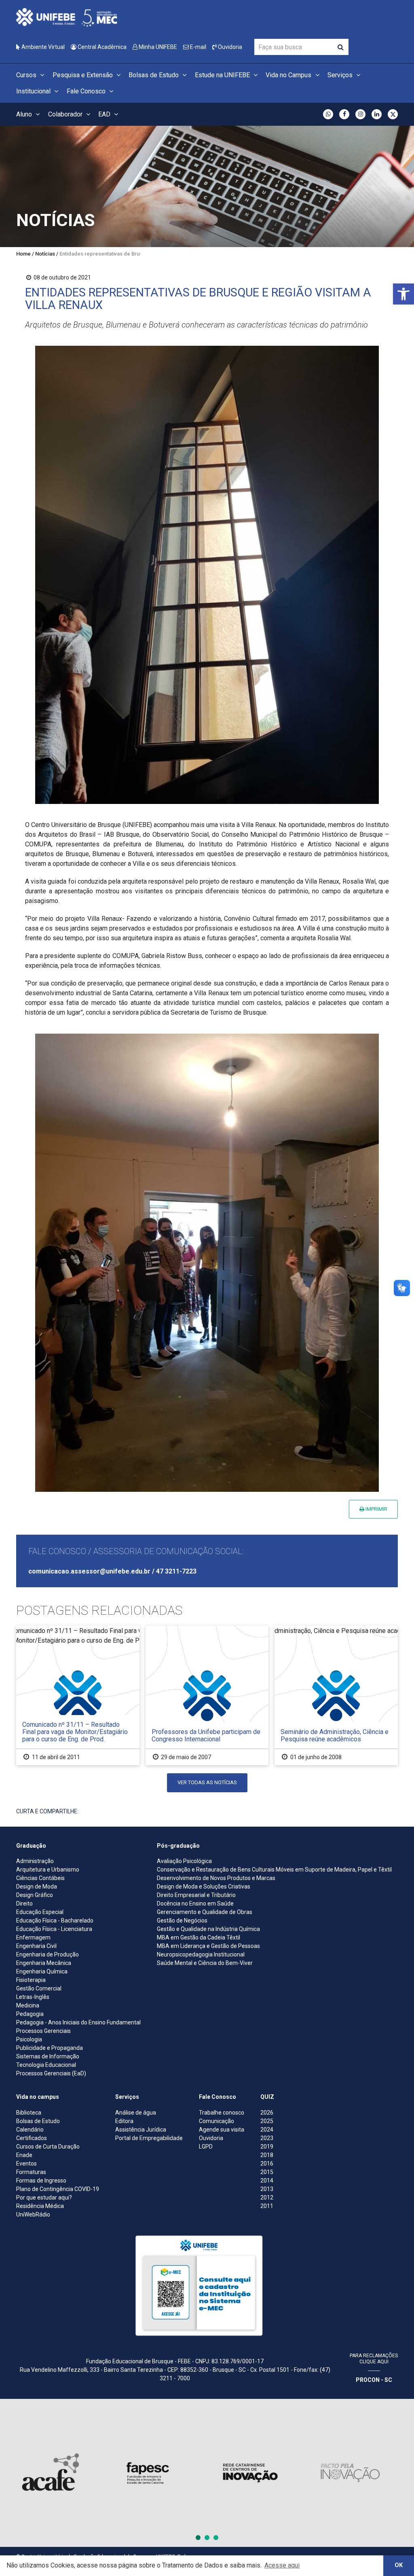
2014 (267, 2181)
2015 (267, 2172)
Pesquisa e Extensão (83, 75)
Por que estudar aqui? (44, 2197)
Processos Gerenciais (43, 2031)
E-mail (197, 47)
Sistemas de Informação (48, 2056)
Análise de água (136, 2113)
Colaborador (66, 114)
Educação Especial (40, 1912)
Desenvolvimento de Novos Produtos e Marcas (216, 1878)
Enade (24, 2155)
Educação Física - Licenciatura (54, 1929)
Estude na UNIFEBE (223, 75)
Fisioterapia (31, 1980)
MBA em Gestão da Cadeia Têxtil (199, 1937)
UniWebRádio (33, 2214)
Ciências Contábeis (40, 1878)
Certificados (32, 2138)
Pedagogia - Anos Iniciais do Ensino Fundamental (78, 2022)
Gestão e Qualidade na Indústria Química (208, 1929)
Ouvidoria (229, 47)
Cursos (27, 75)
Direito (24, 1903)
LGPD (206, 2147)
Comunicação (217, 2121)
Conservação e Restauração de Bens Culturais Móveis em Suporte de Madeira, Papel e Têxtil (274, 1870)
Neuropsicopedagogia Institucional (201, 1954)
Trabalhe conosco (222, 2113)
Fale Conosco (87, 91)
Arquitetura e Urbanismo (48, 1870)
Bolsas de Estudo (154, 75)
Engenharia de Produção (48, 1954)
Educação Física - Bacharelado (55, 1920)
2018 (267, 2155)
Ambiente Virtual (42, 47)
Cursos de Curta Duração (48, 2147)
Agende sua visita (222, 2130)
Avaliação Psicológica (184, 1861)
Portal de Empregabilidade (149, 2138)
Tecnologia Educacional (46, 2065)
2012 (267, 2197)
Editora (124, 2121)
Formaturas (31, 2172)
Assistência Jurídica (141, 2130)
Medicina (28, 2005)
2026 (267, 2113)
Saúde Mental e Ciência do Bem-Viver (205, 1963)
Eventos (26, 2164)
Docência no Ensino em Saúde (195, 1903)
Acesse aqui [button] (282, 2565)
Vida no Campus (289, 75)
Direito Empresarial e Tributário (196, 1895)
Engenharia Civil (36, 1946)
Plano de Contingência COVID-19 (58, 2189)
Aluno (25, 114)
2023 (267, 2138)
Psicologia (29, 2039)
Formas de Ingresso (41, 2181)
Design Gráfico (35, 1895)
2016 (267, 2164)
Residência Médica (40, 2206)
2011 (267, 2206)
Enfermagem (33, 1937)
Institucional (34, 91)
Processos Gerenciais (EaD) (51, 2073)
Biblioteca (29, 2113)
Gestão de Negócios (182, 1920)
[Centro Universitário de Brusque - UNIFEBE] (67, 17)
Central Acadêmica (101, 47)
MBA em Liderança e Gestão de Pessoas (208, 1946)
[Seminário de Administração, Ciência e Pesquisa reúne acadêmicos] (336, 1695)
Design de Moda (37, 1887)
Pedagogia (30, 2014)
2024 (267, 2130)
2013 (267, 2189)
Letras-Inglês (33, 1997)
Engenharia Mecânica (44, 1963)
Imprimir (376, 1509)
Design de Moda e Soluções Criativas (204, 1887)
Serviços (341, 75)
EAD (105, 114)
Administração (35, 1861)
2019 (267, 2147)
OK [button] (399, 2565)
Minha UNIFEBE (157, 47)
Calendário (30, 2130)
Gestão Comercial (39, 1988)
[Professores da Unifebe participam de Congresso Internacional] (207, 1695)
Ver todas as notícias (207, 1782)
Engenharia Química (42, 1971)
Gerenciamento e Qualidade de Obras (205, 1912)
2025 (267, 2121)
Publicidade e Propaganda (50, 2048)
